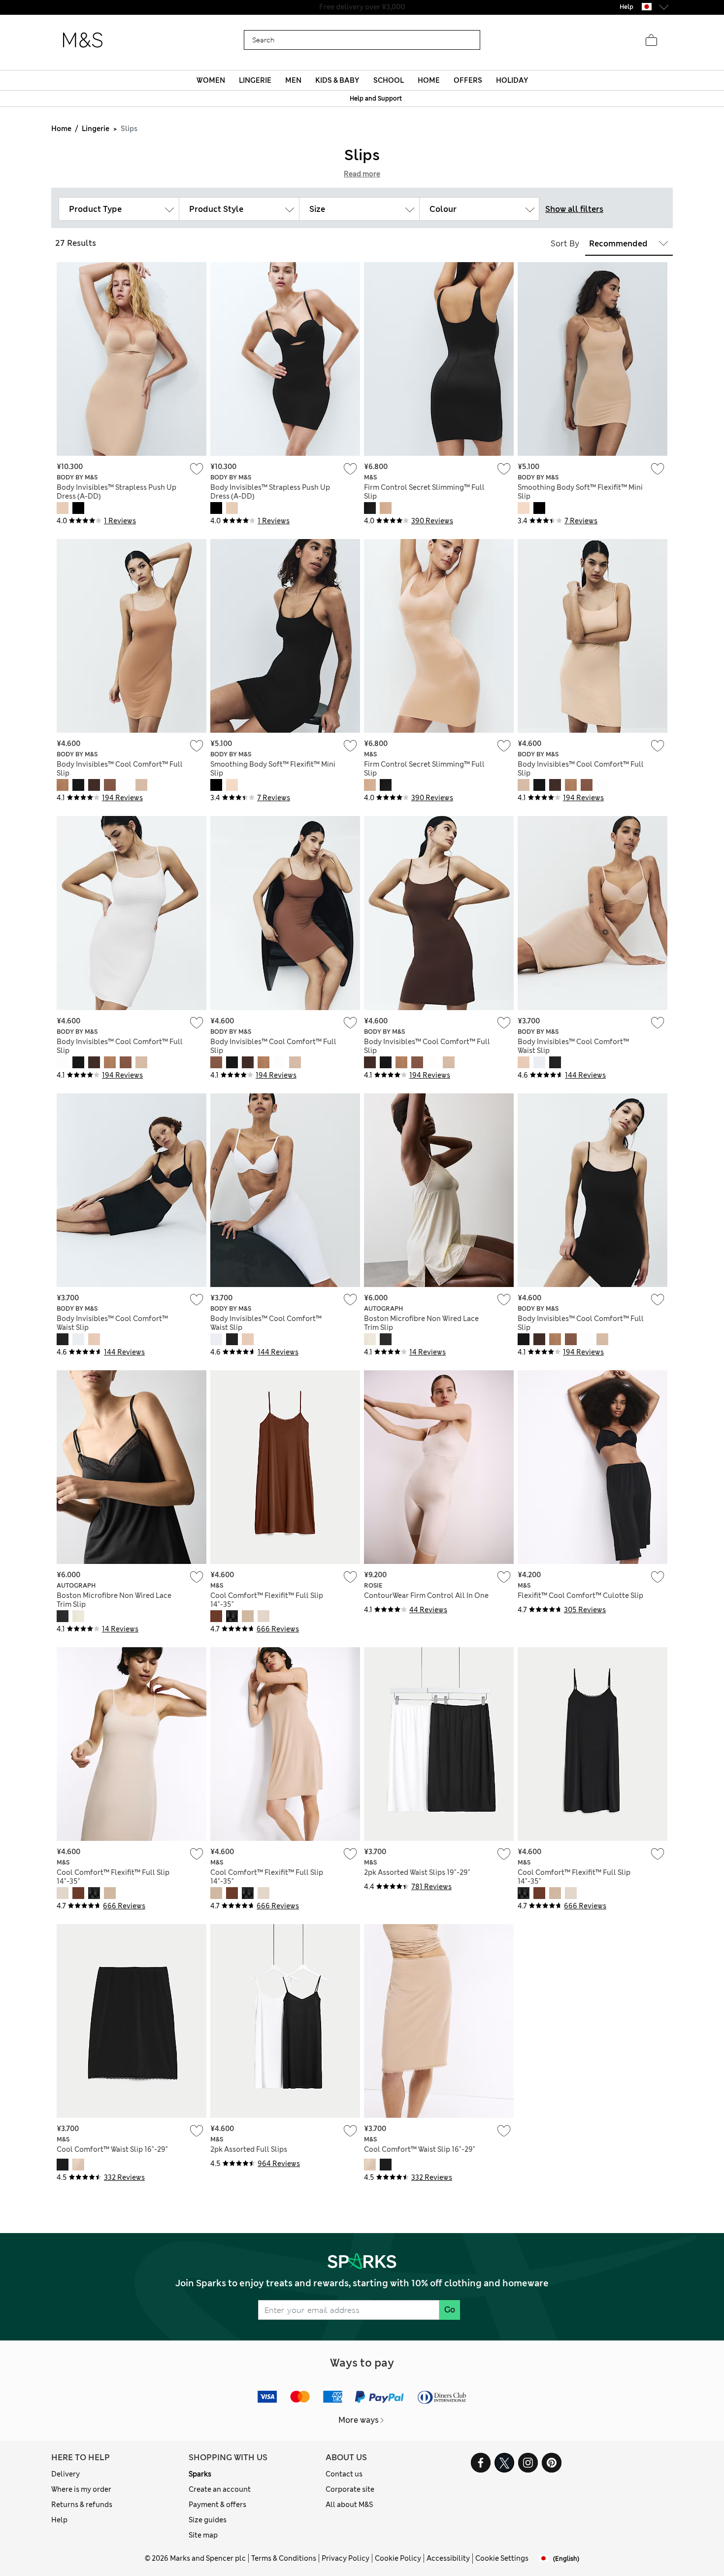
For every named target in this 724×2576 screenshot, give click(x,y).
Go (450, 2310)
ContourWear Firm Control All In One (426, 1595)
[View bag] (651, 40)
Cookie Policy (398, 2558)
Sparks (200, 2474)
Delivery (66, 2474)
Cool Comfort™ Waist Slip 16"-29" (112, 2149)
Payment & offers (217, 2505)
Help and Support (376, 99)
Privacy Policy (346, 2558)
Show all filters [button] (574, 209)
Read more (362, 174)
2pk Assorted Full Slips (249, 2149)
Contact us (344, 2474)
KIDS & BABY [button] (337, 80)
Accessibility (448, 2558)
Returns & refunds (82, 2505)
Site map (203, 2535)
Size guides (208, 2520)
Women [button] (211, 80)
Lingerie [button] (255, 80)
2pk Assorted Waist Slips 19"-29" (417, 1872)
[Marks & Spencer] (83, 40)
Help (59, 2520)
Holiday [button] (512, 80)
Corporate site (350, 2489)
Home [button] (429, 80)
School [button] (389, 80)
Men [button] (293, 80)
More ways (359, 2420)
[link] (647, 7)
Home (61, 129)
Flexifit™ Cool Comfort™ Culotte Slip (580, 1595)
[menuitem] (211, 80)
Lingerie (96, 129)
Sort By (565, 244)
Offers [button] (468, 80)
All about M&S (349, 2505)
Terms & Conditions (284, 2558)
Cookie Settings (502, 2558)
